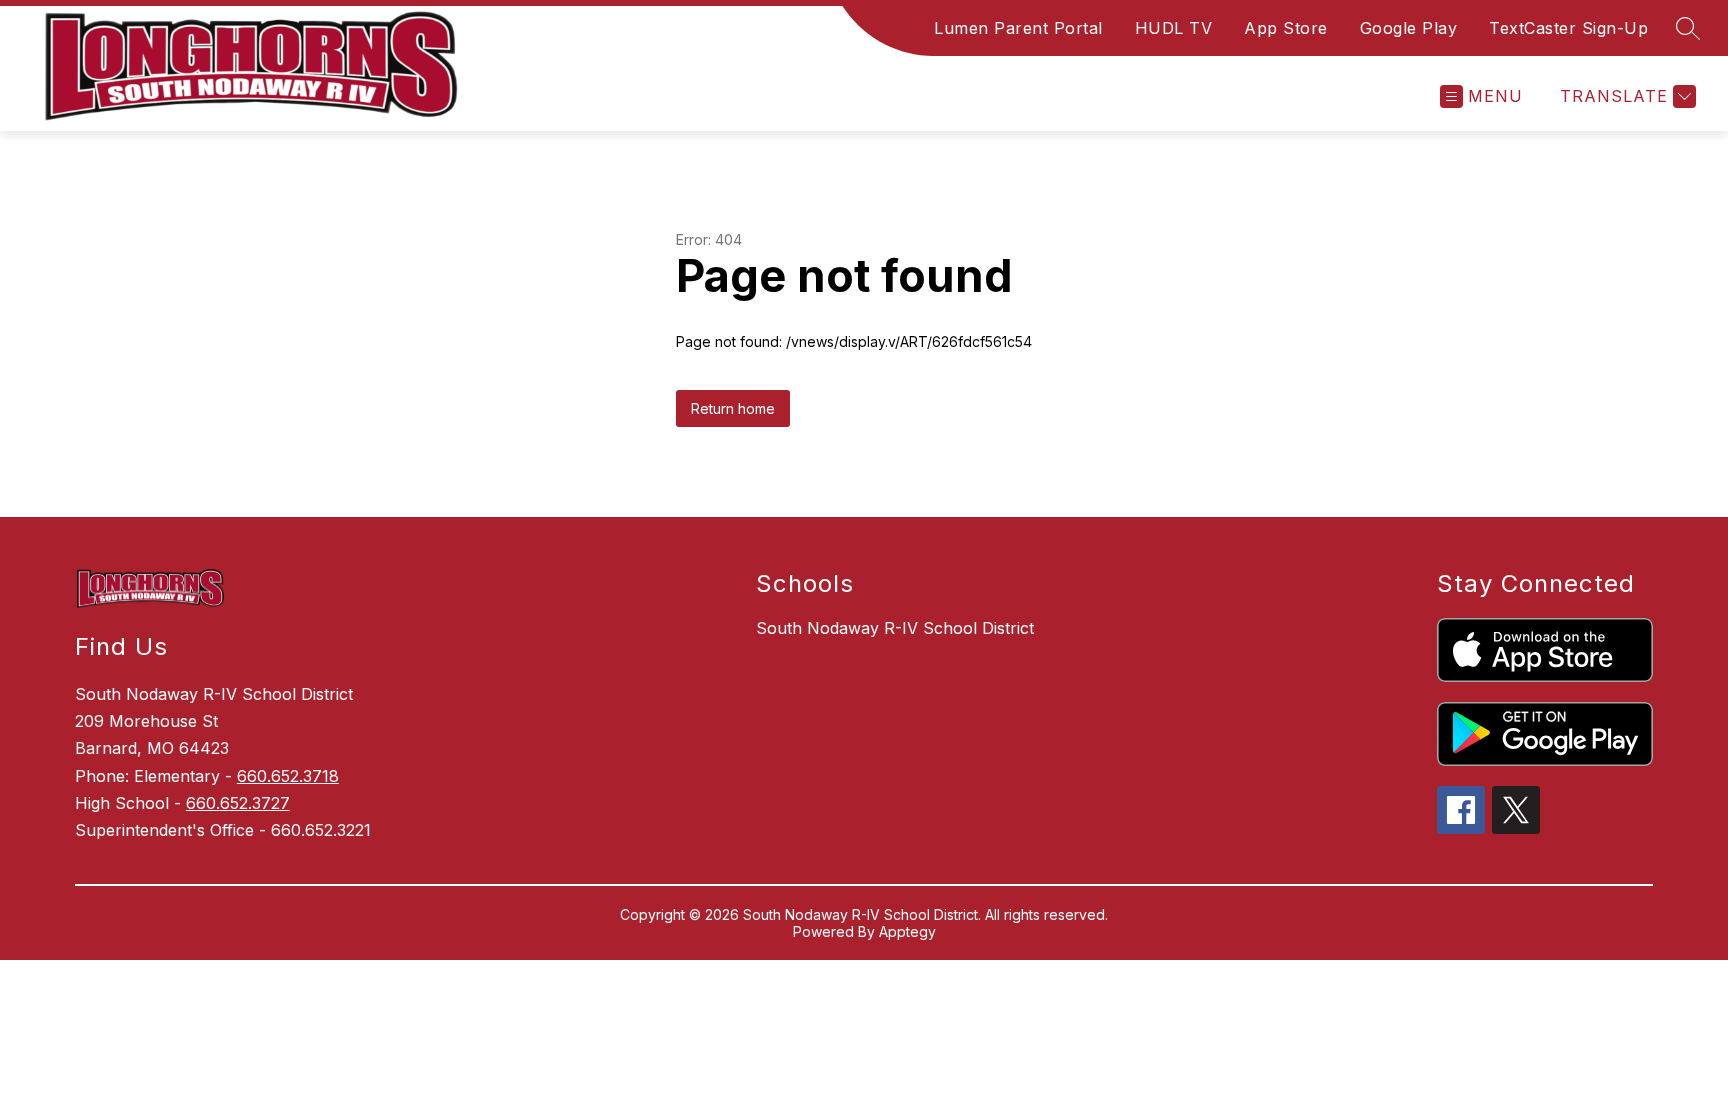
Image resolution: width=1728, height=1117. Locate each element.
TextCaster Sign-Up (1568, 28)
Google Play (1409, 28)
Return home (733, 408)
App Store (1286, 28)
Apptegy (907, 931)
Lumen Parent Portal (1018, 28)
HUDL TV (1174, 28)
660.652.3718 (288, 776)
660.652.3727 (238, 803)
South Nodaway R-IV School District (895, 628)
